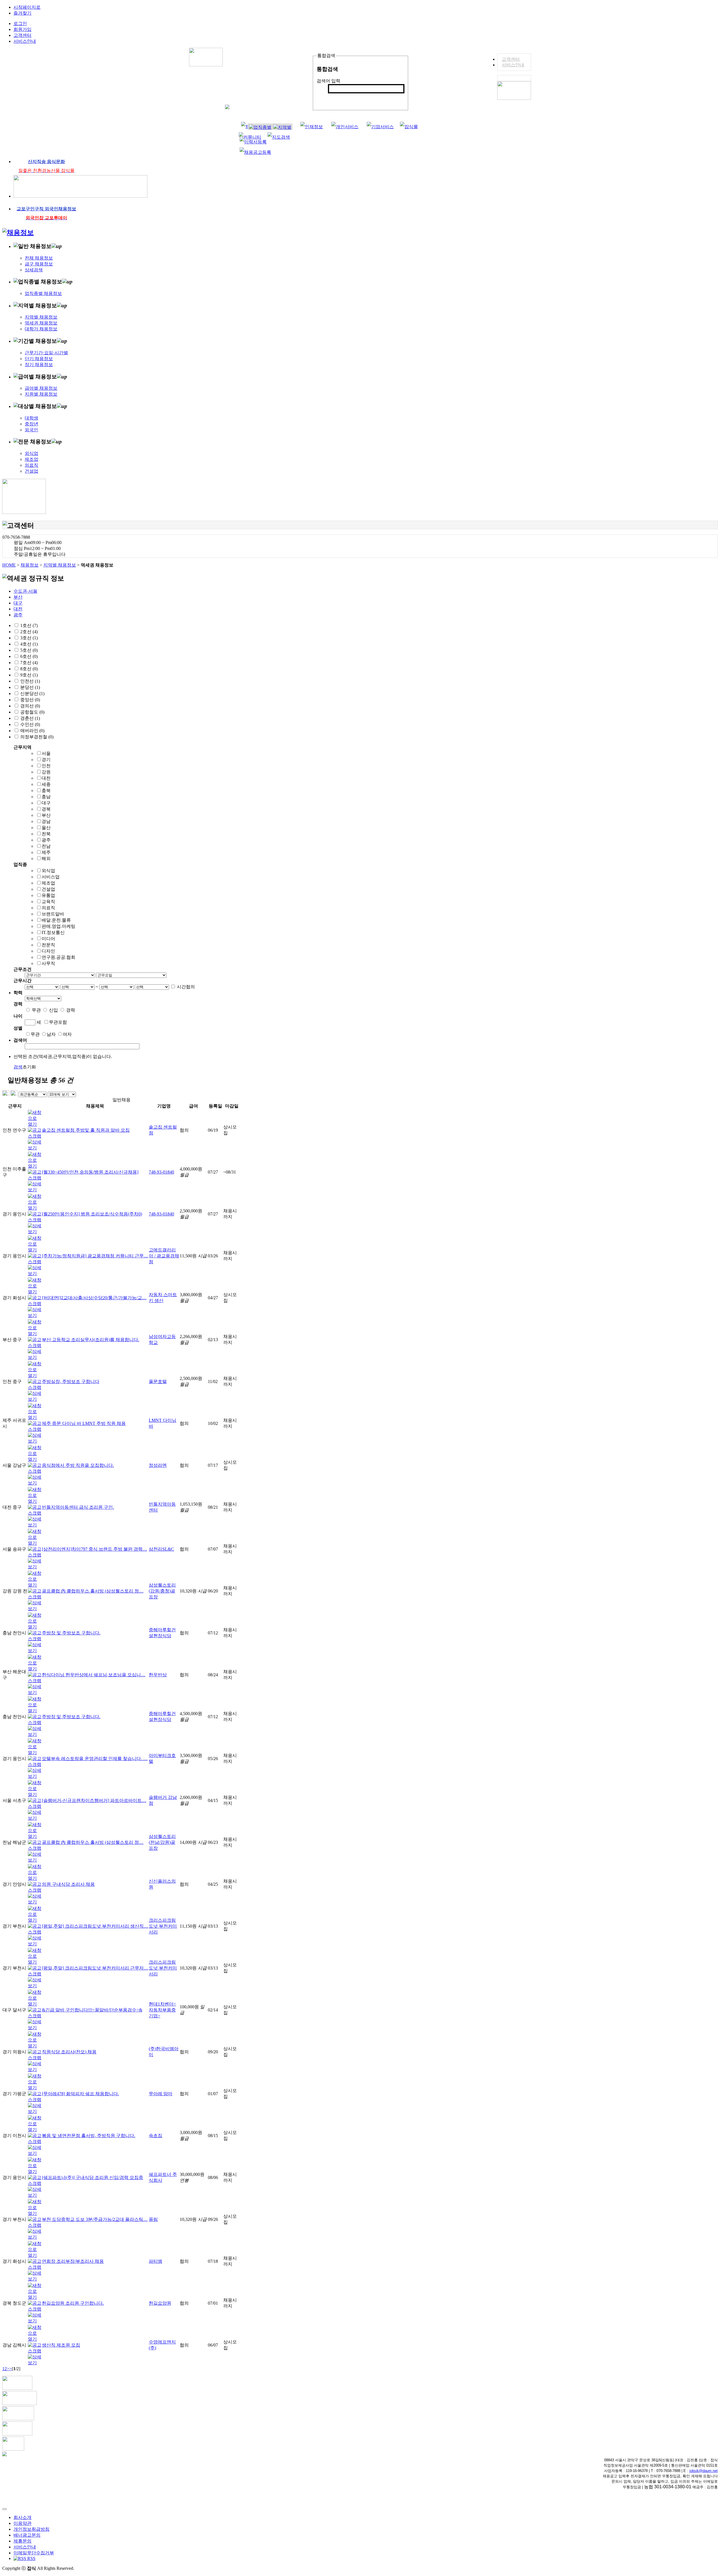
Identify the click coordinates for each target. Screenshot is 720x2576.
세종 (46, 784)
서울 (46, 753)
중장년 (31, 424)
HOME (9, 565)
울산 (46, 828)
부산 (18, 597)
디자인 (48, 951)
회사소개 (22, 2517)
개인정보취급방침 (31, 2529)
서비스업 (51, 877)
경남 (46, 821)
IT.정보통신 (53, 932)
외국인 (31, 430)
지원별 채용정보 (41, 394)
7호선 (26, 663)
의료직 (31, 465)
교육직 (48, 902)
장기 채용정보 (39, 365)
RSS (31, 2558)
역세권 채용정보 (41, 323)
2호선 (26, 632)
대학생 (31, 418)
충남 (46, 797)
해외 (46, 859)
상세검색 (34, 270)
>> (9, 2369)
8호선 (26, 669)
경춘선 (27, 718)
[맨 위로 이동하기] (4, 2509)
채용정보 (30, 565)
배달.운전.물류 (56, 920)
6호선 (26, 656)
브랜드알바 (53, 914)
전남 (46, 846)
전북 (46, 834)
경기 (46, 760)
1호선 (26, 625)
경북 (46, 809)
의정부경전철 (34, 737)
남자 (51, 1034)
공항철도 (29, 712)
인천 (46, 766)
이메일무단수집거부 (34, 2553)
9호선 (26, 675)
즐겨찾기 (22, 13)
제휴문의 (22, 2541)
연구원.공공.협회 (58, 957)
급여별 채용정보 (41, 388)
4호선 (26, 644)
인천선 (27, 681)
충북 (46, 790)
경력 (71, 1010)
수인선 (27, 724)
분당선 (27, 687)
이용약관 (22, 2523)
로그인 (20, 23)
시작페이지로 (27, 7)
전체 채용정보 (39, 258)
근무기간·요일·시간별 (46, 353)
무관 (36, 1010)
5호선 (26, 650)
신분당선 (29, 693)
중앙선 (27, 700)
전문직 (48, 945)
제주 (46, 852)
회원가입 (22, 29)
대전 (18, 609)
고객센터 (511, 59)
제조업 (31, 459)
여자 (67, 1034)
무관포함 (58, 1022)
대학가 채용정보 (41, 329)
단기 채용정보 (39, 359)
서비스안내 (513, 65)
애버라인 (29, 731)
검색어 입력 (328, 81)
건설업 (31, 471)
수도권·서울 (25, 591)
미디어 (48, 939)
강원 (46, 772)
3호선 (26, 638)
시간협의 (186, 987)
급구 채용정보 (39, 264)
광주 (18, 615)
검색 (336, 98)
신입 (53, 1010)
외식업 (31, 453)
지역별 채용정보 (41, 317)
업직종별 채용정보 (43, 293)
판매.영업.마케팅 (58, 926)
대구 (18, 603)
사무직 (48, 963)
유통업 (48, 895)
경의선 (27, 706)
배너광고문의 (27, 2535)
